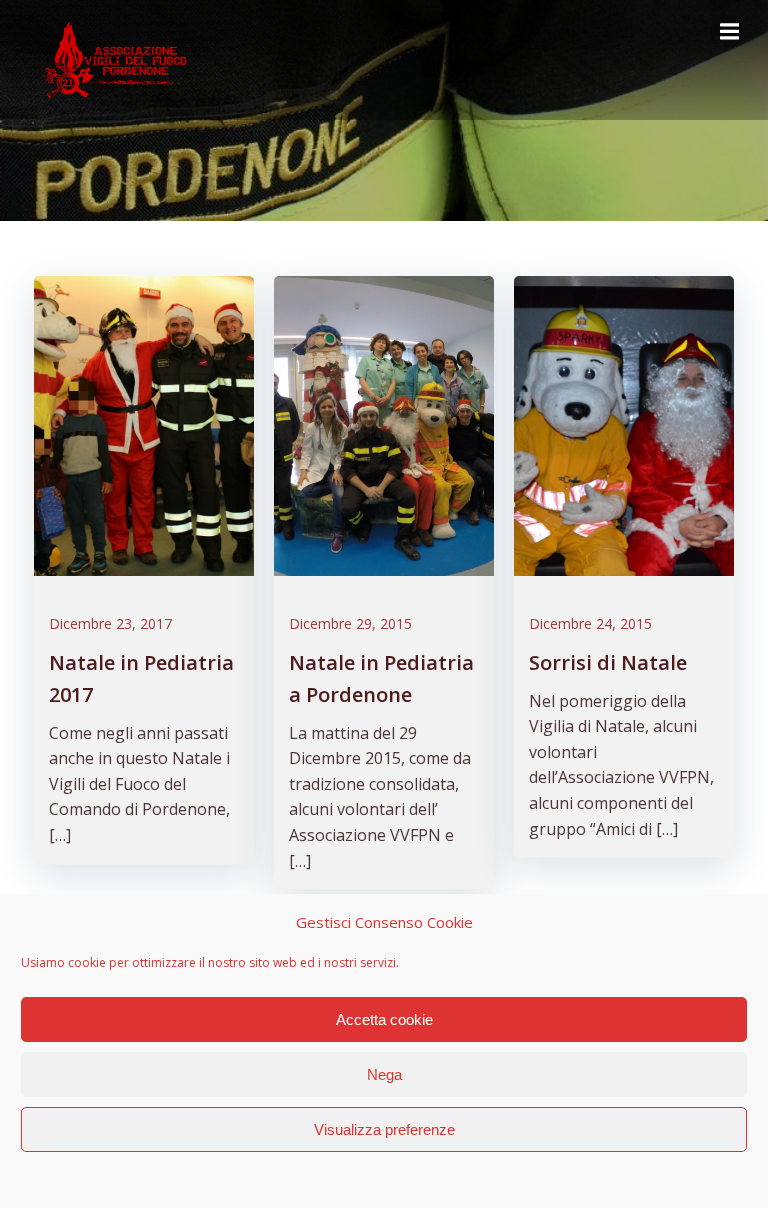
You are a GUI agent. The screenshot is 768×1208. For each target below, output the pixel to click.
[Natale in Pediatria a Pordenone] (384, 424)
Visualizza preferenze (384, 1129)
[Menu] (727, 32)
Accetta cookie (384, 1019)
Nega (384, 1074)
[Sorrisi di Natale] (624, 424)
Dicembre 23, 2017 (110, 623)
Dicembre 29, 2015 (350, 623)
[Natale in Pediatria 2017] (144, 424)
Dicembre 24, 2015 (590, 623)
